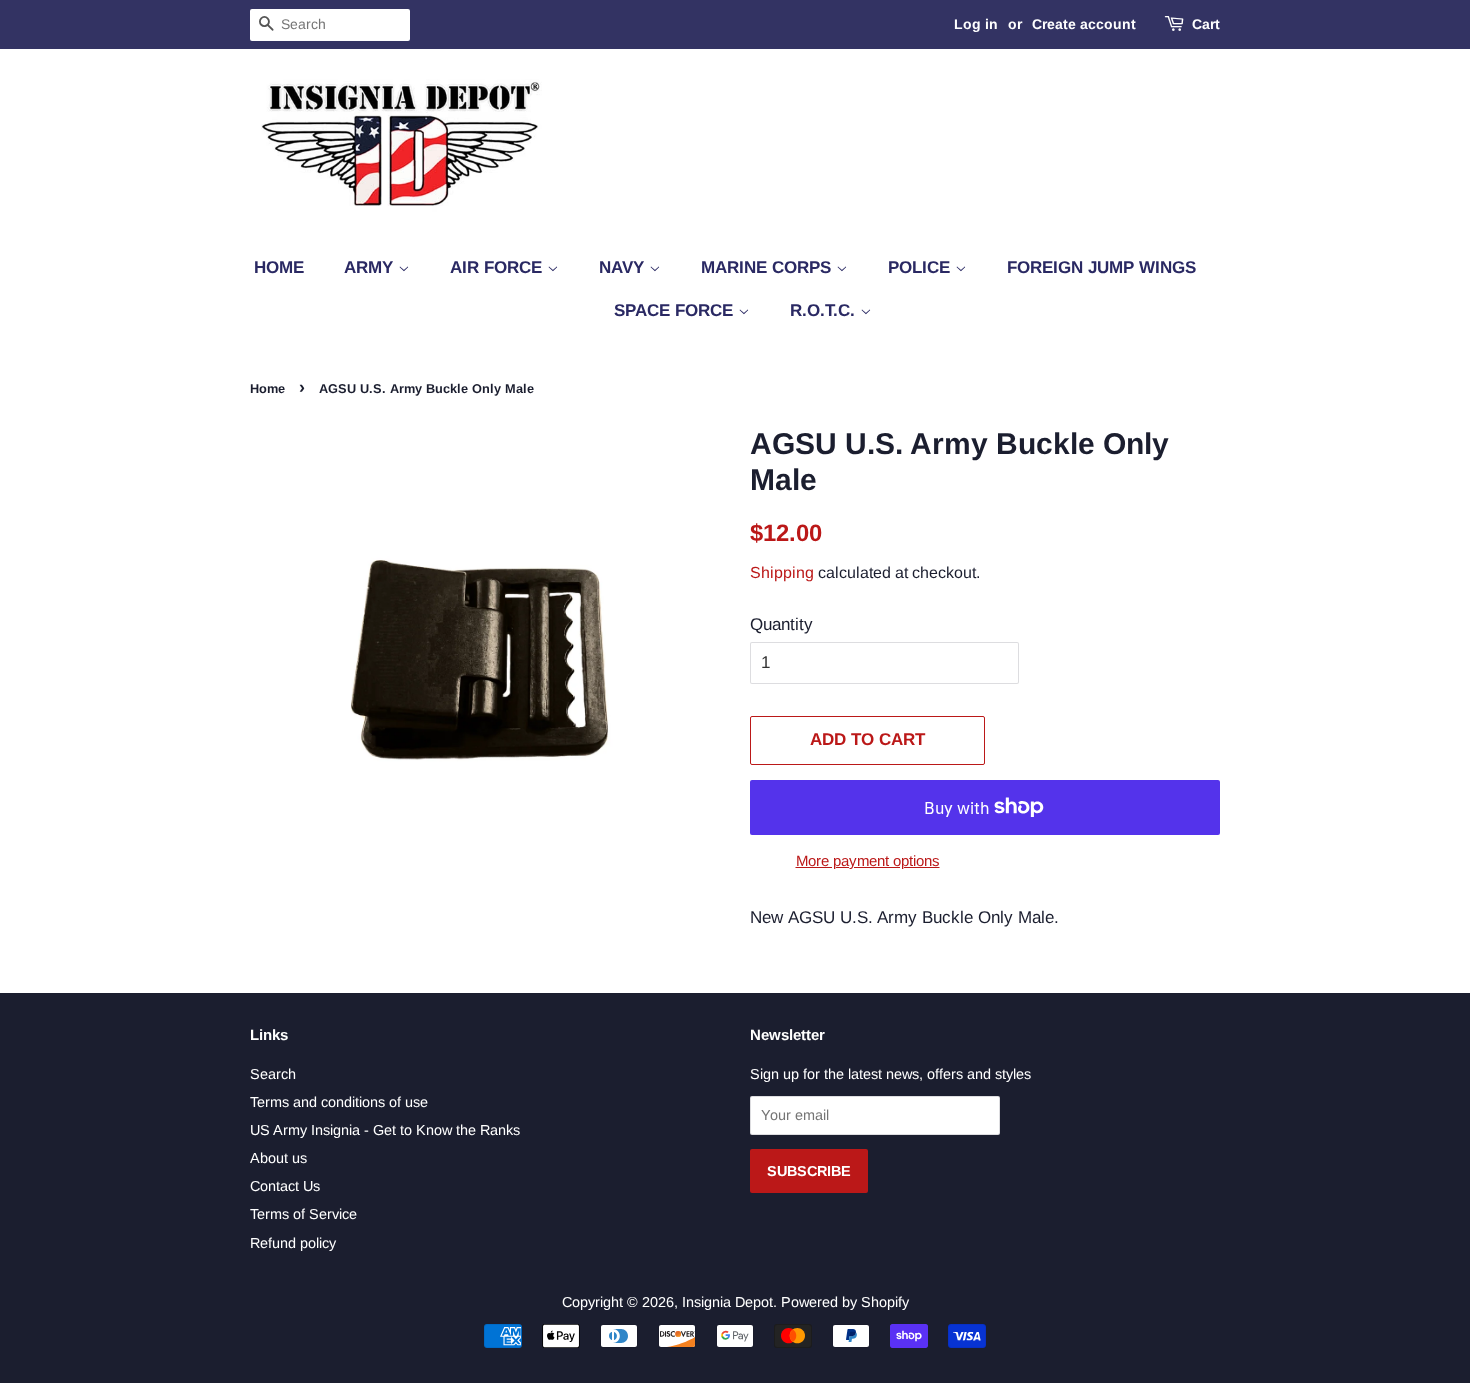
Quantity (781, 624)
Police (921, 267)
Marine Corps (768, 267)
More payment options (868, 860)
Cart (1206, 24)
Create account (1084, 24)
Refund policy (293, 1243)
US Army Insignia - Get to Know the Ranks (385, 1130)
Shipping (782, 572)
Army (371, 267)
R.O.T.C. (825, 310)
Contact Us (285, 1186)
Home (279, 267)
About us (278, 1158)
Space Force (676, 310)
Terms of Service (303, 1214)
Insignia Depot (727, 1302)
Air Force (498, 267)
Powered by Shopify (845, 1302)
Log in (976, 24)
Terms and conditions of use (339, 1102)
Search (273, 1074)
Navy (624, 267)
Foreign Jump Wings (1101, 267)
